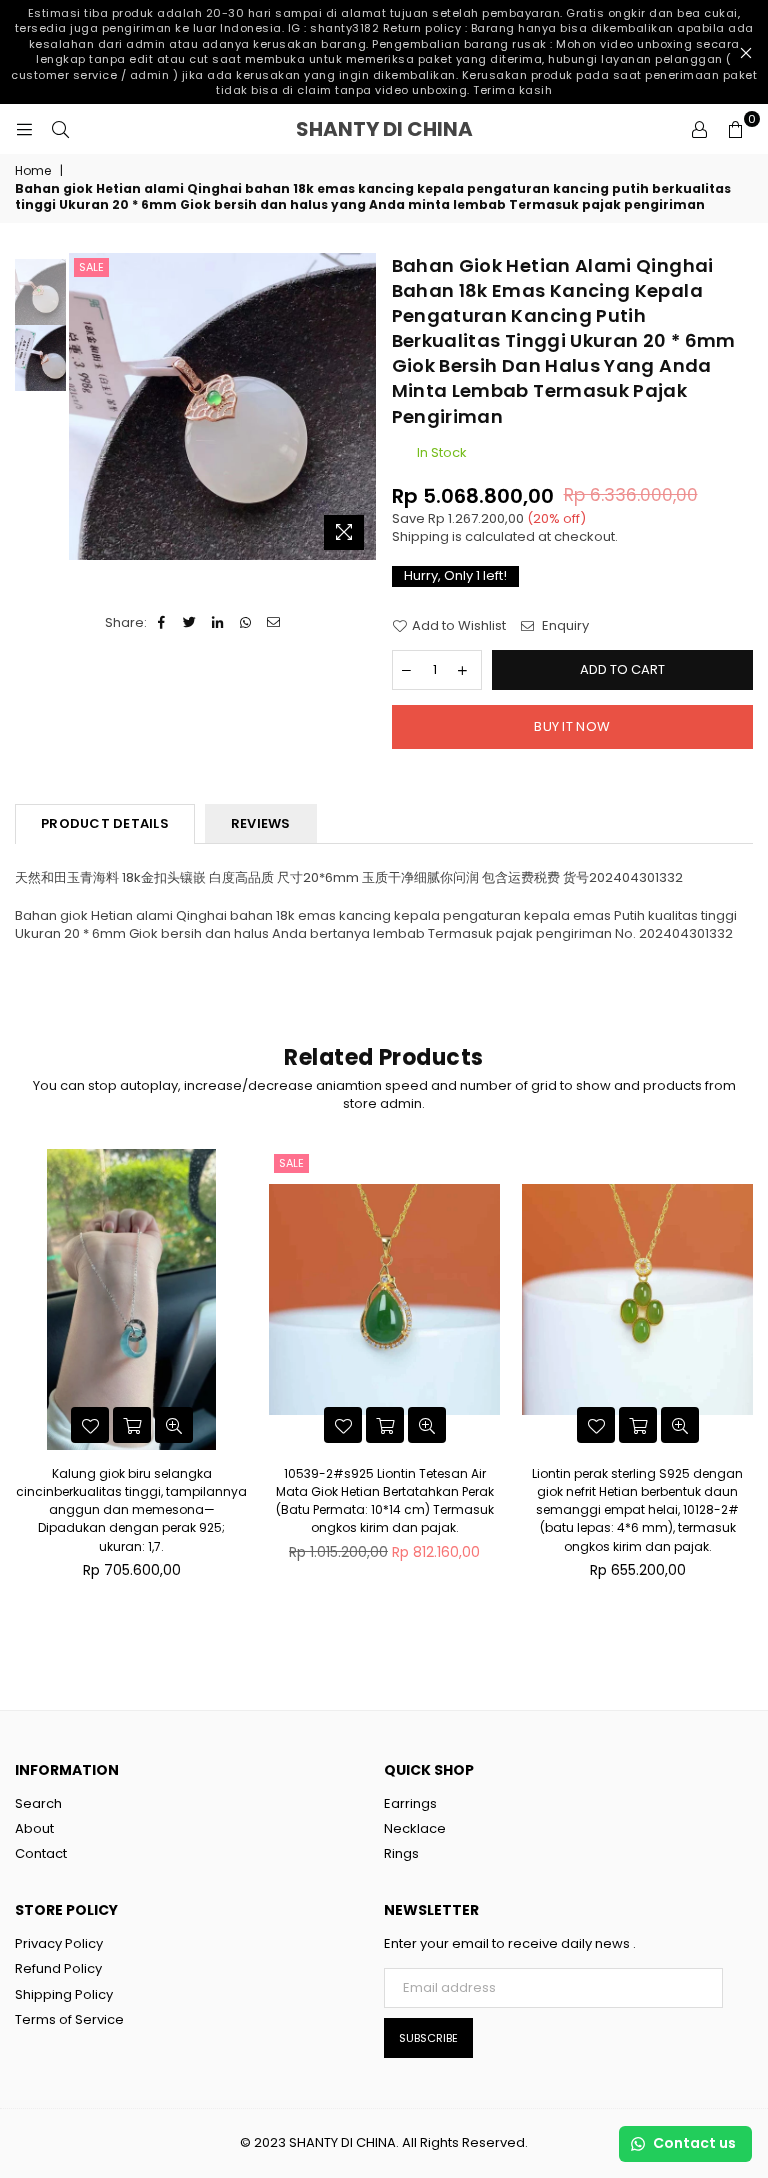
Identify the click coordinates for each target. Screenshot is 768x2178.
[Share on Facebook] (162, 623)
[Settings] (699, 129)
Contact (41, 1853)
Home (33, 171)
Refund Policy (58, 1968)
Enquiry (564, 626)
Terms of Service (69, 2019)
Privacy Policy (59, 1943)
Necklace (415, 1828)
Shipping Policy (64, 1994)
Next (359, 406)
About (34, 1828)
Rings (401, 1853)
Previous (86, 406)
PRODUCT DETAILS (105, 823)
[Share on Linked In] (218, 623)
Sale (91, 267)
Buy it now (572, 726)
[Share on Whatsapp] (246, 623)
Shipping (420, 536)
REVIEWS (261, 823)
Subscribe (428, 2038)
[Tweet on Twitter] (190, 623)
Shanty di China (425, 129)
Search (38, 1803)
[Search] (60, 129)
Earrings (410, 1803)
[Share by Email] (274, 623)
